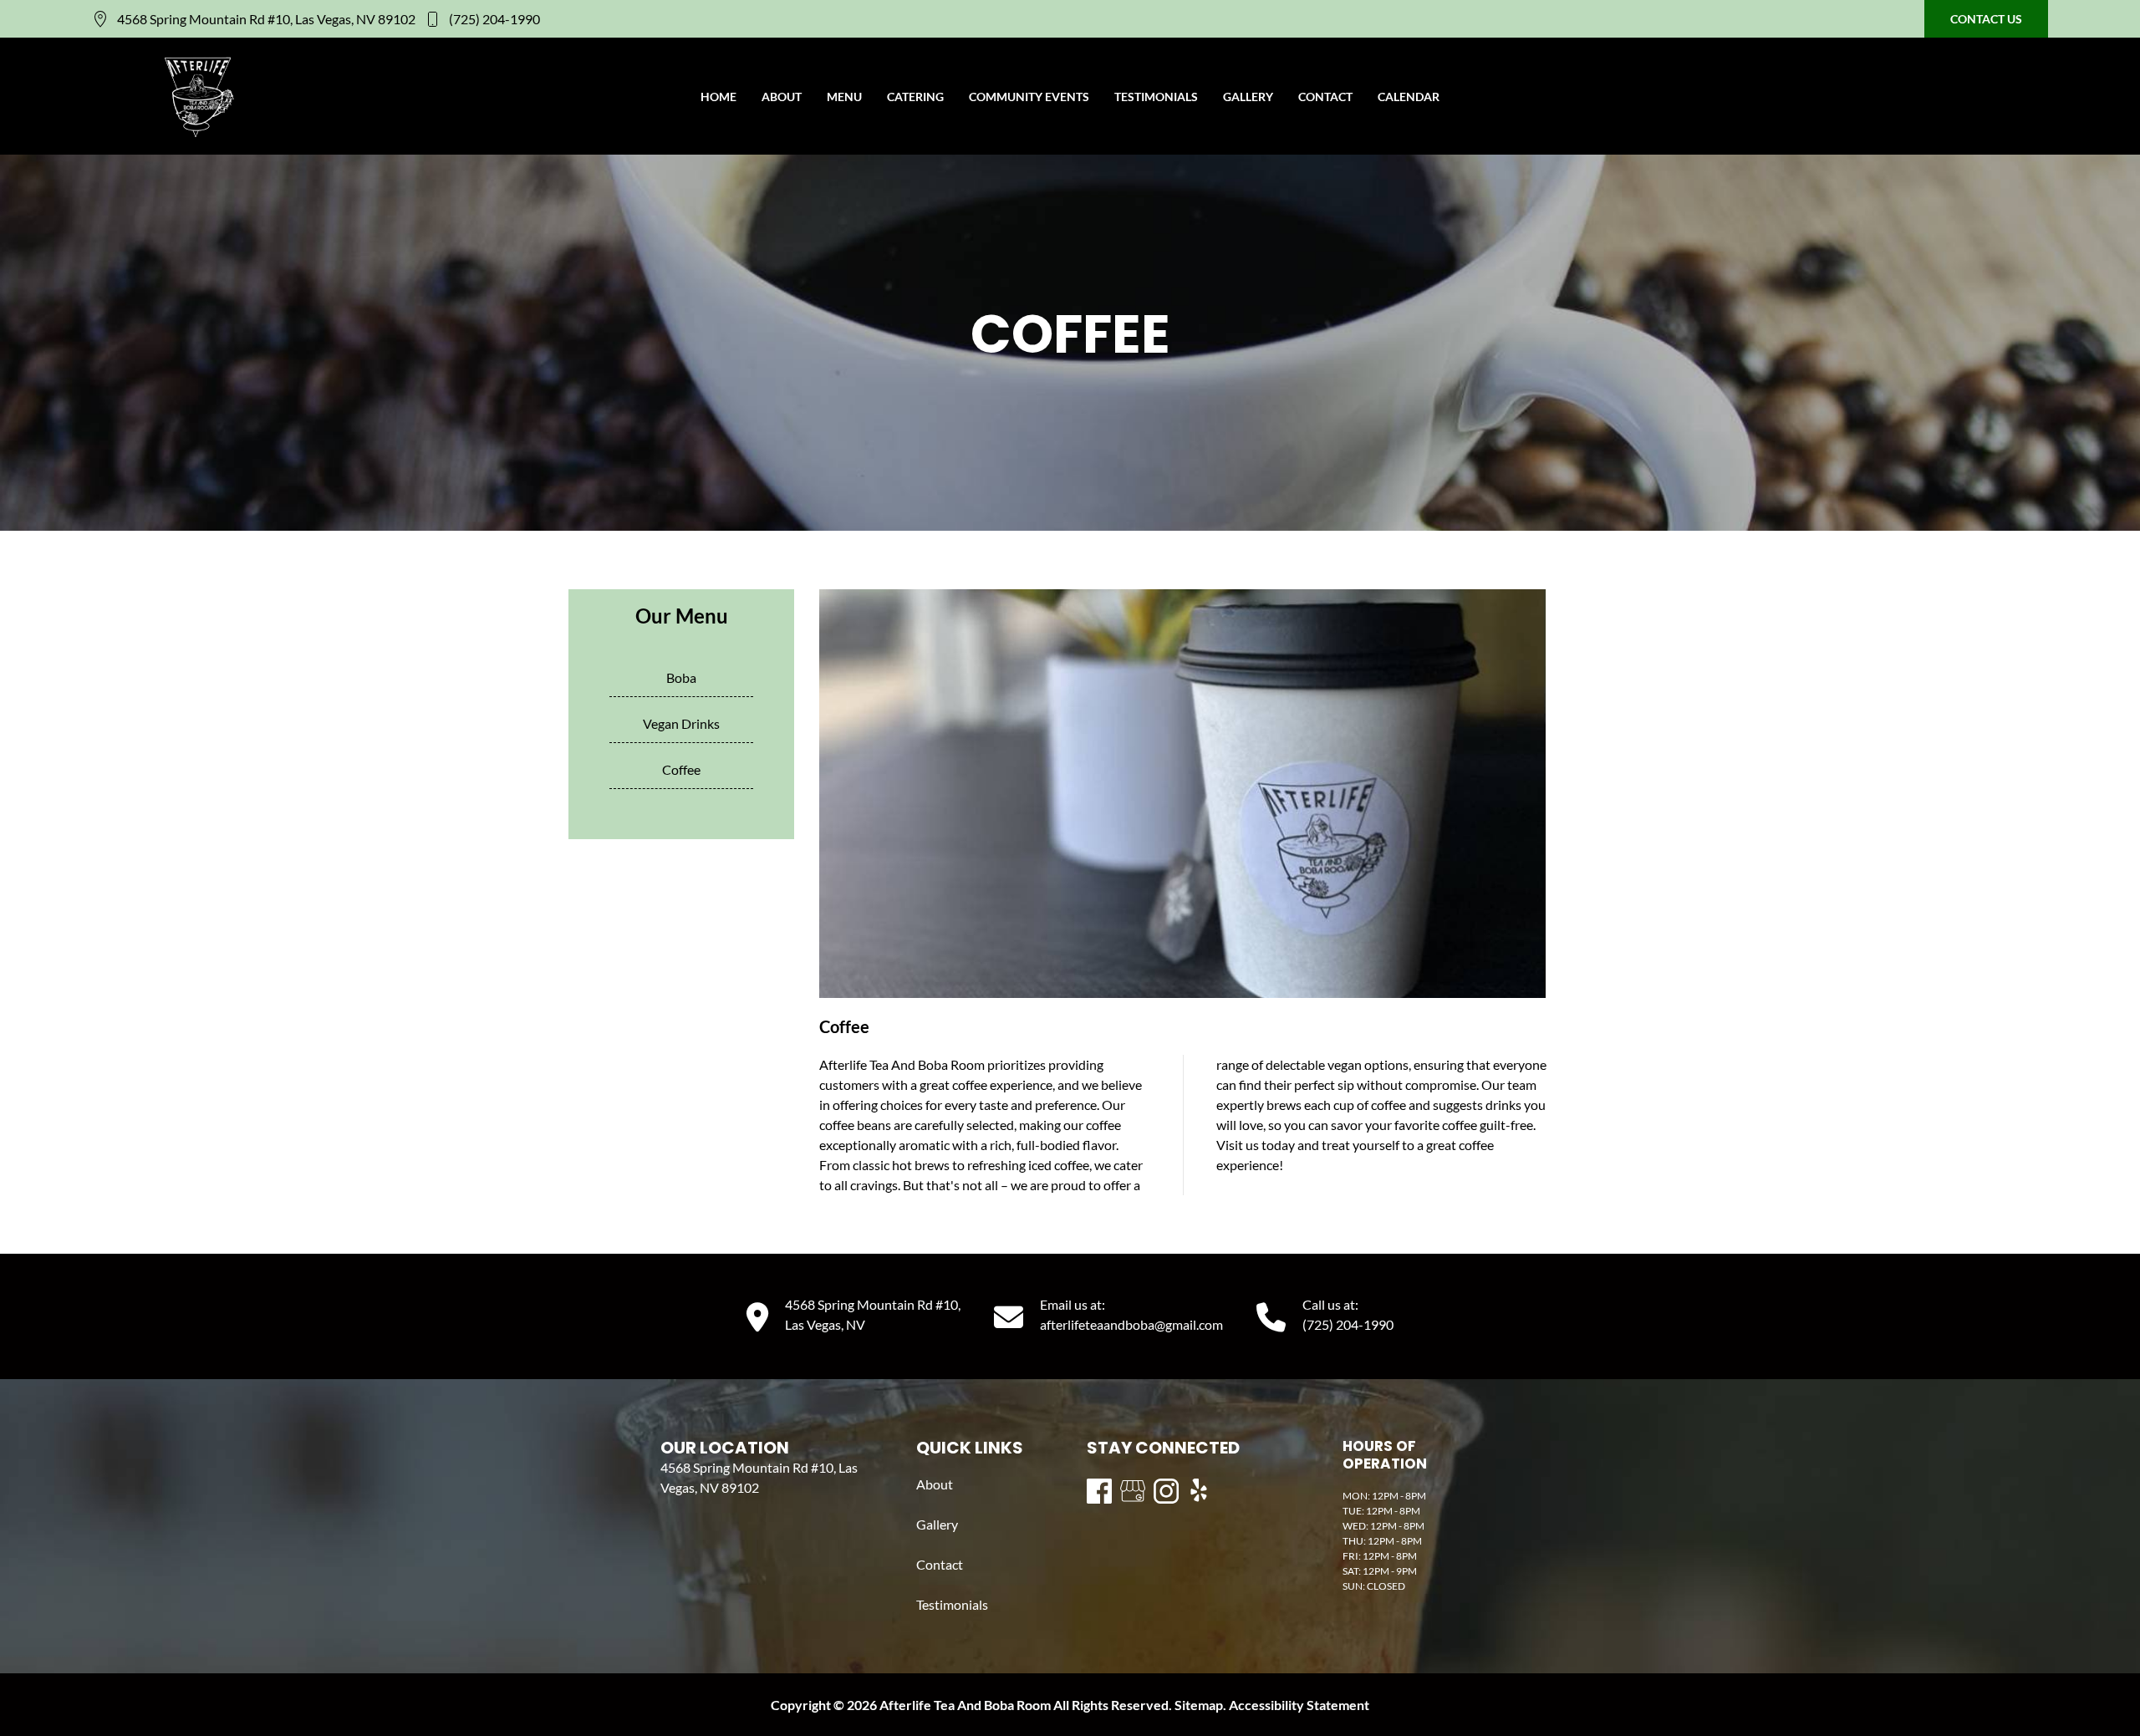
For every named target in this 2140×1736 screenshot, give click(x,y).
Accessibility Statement (1299, 1705)
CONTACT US (1986, 19)
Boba (681, 677)
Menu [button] (844, 97)
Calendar (1409, 97)
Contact (1325, 97)
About (782, 97)
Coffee (681, 769)
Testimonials (1156, 97)
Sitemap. (1199, 1705)
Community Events (1029, 97)
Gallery (1248, 97)
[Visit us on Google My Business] (1133, 1491)
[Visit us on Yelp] (1200, 1491)
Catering (915, 97)
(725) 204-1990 (494, 19)
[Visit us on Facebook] (1099, 1491)
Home (718, 97)
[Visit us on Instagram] (1166, 1491)
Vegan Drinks (681, 723)
